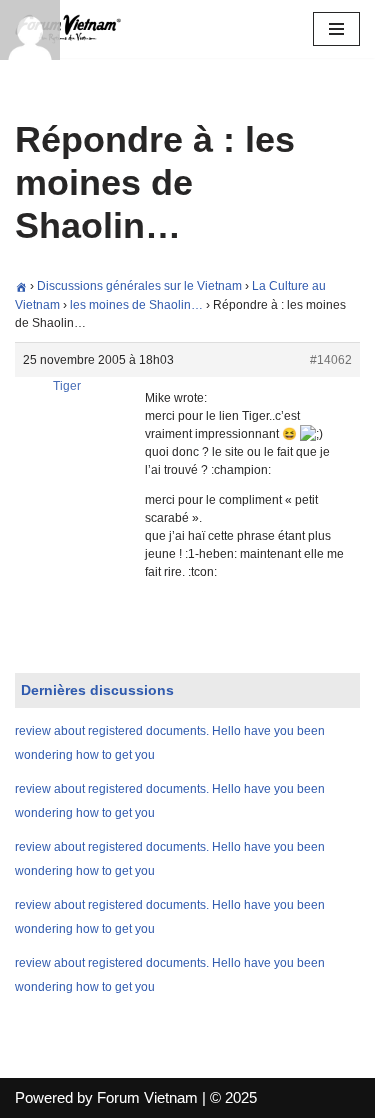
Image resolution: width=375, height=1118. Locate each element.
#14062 (331, 360)
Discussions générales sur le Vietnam (139, 286)
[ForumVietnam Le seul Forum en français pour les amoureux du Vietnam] (75, 29)
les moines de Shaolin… (136, 305)
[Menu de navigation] (336, 29)
